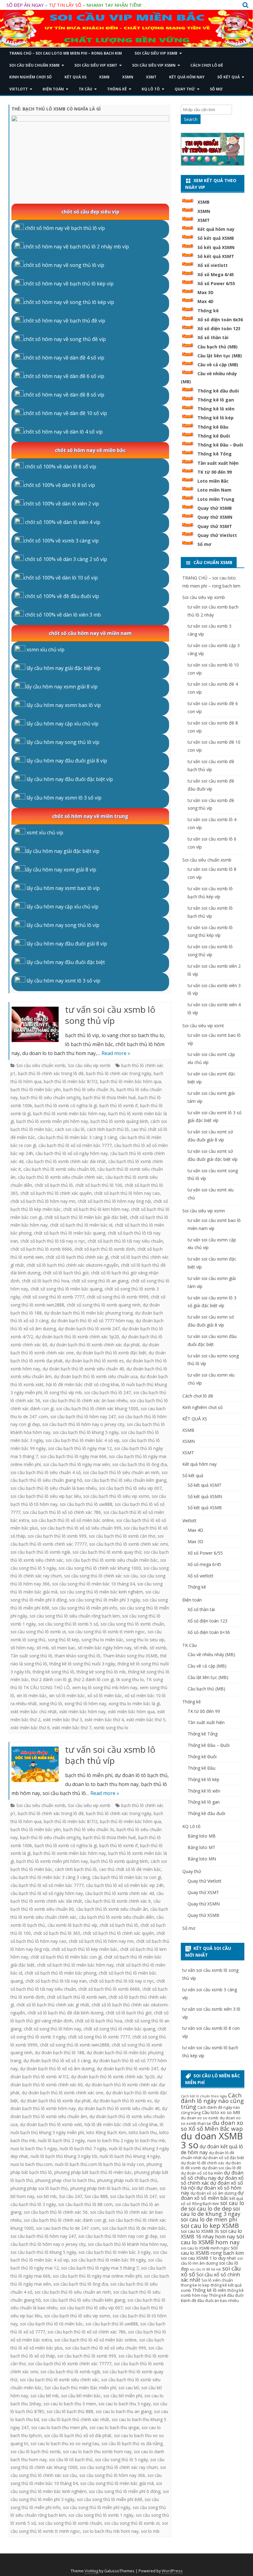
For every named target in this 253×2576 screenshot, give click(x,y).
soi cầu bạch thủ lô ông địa (140, 1464)
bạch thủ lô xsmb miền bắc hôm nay (69, 1113)
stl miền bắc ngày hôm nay (105, 1648)
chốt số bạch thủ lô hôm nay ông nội (114, 1201)
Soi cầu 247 (71, 2196)
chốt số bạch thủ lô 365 (57, 1933)
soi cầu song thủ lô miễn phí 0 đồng (125, 2491)
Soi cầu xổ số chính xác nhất (210, 2277)
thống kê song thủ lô (53, 1672)
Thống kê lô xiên (216, 409)
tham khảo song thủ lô (77, 1656)
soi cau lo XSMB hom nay (212, 2239)
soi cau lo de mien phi (209, 2219)
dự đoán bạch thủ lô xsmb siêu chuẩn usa (96, 1376)
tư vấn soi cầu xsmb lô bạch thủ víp (110, 1755)
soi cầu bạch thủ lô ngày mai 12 (80, 1448)
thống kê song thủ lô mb (101, 1672)
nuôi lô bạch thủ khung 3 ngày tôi (64, 2156)
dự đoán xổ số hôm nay (211, 2190)
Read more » (116, 1053)
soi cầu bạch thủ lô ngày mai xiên (77, 1464)
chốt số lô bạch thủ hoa (46, 1281)
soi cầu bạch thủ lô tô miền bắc (52, 2324)
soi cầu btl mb (45, 2396)
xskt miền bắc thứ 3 (62, 1720)
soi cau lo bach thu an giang (124, 2411)
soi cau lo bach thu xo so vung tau (65, 2443)
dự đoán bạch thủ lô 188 (60, 2052)
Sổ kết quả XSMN (216, 247)
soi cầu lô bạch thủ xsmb (35, 2451)
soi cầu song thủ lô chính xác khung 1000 (100, 1568)
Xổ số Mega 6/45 (216, 274)
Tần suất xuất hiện (218, 463)
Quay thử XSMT (215, 526)
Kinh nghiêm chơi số (31, 77)
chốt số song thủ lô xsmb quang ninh (104, 1305)
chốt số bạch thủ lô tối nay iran (56, 1981)
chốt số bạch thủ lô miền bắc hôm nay (75, 1965)
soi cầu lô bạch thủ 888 (70, 2411)
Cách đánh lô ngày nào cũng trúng (212, 2101)
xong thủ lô (51, 1703)
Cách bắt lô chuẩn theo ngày (204, 2096)
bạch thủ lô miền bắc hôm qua (131, 1081)
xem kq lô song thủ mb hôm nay (105, 1687)
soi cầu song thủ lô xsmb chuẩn (132, 1624)
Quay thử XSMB (215, 508)
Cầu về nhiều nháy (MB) (211, 1654)
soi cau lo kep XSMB (210, 2225)
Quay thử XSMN (215, 517)
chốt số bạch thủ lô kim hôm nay (96, 1209)
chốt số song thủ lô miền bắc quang (66, 1289)
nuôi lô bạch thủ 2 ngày (61, 2140)
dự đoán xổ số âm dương (213, 2193)
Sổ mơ (216, 89)
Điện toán (53, 89)
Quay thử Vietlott (217, 535)
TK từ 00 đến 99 (215, 472)
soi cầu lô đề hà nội (205, 2269)
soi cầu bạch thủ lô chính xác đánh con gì (65, 2220)
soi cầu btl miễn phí (123, 2396)
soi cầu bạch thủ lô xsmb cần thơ (122, 1536)
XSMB (104, 77)
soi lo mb (150, 2531)
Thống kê (117, 89)
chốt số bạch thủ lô (54, 1185)
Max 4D (205, 301)
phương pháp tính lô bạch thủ (100, 2188)
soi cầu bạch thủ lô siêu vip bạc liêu (46, 1496)
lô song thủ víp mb (63, 1392)
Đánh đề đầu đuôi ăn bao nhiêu (210, 2301)
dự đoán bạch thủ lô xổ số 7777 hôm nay (92, 1321)
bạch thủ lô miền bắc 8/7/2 (71, 1081)
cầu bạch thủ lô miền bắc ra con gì (127, 1877)
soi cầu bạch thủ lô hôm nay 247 (83, 1417)
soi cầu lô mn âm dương (212, 2261)
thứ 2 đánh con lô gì (51, 1679)
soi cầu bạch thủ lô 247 (108, 1392)
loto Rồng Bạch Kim (106, 2132)
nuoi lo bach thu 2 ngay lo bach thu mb (126, 2140)
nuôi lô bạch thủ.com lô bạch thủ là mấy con (100, 2164)
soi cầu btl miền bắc (81, 2396)
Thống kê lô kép (216, 418)
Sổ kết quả (228, 77)
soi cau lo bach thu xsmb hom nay (97, 2451)
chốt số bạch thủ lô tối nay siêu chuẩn (125, 1241)
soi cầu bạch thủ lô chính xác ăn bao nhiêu (85, 1400)
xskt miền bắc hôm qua (131, 1712)
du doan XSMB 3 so (212, 2140)
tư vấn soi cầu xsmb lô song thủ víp (110, 1015)
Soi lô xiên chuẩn (217, 2280)
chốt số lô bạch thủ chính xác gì (77, 1257)
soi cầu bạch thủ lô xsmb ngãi (40, 1552)
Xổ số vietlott (213, 265)
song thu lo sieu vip (145, 1640)
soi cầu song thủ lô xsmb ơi (38, 1632)
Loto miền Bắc (213, 481)
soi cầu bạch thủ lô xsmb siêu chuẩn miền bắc (112, 1560)
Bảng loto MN (202, 1859)
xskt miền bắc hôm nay (82, 1712)
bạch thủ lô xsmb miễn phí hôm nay (52, 1121)
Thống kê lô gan (216, 400)
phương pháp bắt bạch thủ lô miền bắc (93, 2172)
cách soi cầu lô (70, 1129)
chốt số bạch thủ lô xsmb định (105, 1249)
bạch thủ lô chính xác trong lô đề (51, 1073)
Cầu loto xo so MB (221, 2112)
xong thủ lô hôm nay (85, 1703)
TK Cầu (85, 89)
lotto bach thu (143, 2132)
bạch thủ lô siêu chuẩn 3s (89, 1089)
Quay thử (185, 89)
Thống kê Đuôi (214, 436)
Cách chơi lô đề (207, 65)
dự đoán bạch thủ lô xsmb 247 (89, 1329)
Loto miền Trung (216, 499)
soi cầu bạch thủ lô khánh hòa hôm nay (127, 2244)
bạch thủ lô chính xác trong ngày (119, 1073)
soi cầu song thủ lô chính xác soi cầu (101, 1576)
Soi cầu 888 (96, 2196)
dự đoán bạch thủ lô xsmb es (94, 1361)
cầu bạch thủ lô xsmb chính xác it (118, 1901)
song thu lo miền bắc (102, 1640)
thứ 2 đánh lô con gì (94, 1679)
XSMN (128, 77)
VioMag (91, 2571)
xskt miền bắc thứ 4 (104, 1720)
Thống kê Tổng (215, 454)
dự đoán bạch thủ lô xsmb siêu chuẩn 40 (83, 1369)
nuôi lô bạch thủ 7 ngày (83, 2148)
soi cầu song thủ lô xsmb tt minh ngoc (107, 1632)
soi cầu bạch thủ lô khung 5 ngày (86, 1432)
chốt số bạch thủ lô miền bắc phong (60, 1973)
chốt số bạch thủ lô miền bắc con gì (66, 1957)
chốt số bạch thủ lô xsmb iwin (77, 1997)
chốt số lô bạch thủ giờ (66, 1273)
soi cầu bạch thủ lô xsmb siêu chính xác (59, 2380)
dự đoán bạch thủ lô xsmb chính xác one (63, 2093)
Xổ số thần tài (213, 337)
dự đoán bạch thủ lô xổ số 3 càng (57, 2061)
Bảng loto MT (201, 1847)
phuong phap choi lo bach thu (65, 2180)
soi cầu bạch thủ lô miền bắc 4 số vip (83, 1440)
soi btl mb (47, 2196)
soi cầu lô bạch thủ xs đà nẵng (132, 2443)
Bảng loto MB (202, 1836)
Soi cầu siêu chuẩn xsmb (34, 65)
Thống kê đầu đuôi (218, 391)
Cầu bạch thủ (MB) (218, 347)
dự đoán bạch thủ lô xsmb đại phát (56, 2101)
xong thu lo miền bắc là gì (134, 1703)
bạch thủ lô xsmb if (118, 1105)
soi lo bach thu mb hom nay (111, 2531)
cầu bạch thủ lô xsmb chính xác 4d (120, 1893)
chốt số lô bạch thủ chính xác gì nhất (53, 2005)
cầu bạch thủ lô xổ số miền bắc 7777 (75, 1145)
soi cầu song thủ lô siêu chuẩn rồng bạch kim (75, 1616)
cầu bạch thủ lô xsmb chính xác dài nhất (66, 1161)
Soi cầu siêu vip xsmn (154, 65)
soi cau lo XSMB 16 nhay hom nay (211, 2234)
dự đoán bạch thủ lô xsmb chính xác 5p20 (77, 1337)
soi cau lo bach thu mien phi (59, 2427)
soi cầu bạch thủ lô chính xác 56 (56, 2212)
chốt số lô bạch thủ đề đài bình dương (65, 2013)
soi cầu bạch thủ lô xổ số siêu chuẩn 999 (81, 1528)
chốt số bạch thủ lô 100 (99, 1185)
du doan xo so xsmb (200, 2118)
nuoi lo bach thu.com (31, 2164)
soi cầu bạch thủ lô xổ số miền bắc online (73, 1520)
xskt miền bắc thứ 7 (72, 1728)
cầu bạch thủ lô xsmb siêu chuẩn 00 (59, 1169)
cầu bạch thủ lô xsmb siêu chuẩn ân (112, 1909)
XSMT (151, 77)
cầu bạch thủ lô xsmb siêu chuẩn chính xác (60, 1177)
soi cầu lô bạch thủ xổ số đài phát (78, 2435)
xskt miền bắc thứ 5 (146, 1720)
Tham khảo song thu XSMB (130, 1656)
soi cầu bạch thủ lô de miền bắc (134, 2228)
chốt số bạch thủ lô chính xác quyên (56, 1193)
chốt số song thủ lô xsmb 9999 (118, 1297)
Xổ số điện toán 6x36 (220, 320)
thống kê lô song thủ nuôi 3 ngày (82, 1664)
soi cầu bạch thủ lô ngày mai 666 (73, 1456)
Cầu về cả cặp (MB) (218, 365)
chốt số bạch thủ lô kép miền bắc (85, 1949)
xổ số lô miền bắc (105, 1695)
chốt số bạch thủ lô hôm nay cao (127, 1193)
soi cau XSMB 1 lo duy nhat (208, 2258)
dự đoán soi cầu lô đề (222, 2168)
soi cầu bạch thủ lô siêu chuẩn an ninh (121, 1472)
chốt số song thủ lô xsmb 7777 (53, 1297)
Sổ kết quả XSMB (216, 238)
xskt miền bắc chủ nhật (34, 1712)
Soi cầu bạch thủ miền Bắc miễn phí (80, 2388)
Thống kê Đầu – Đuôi (220, 445)
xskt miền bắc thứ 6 (30, 1728)
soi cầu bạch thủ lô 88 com (85, 2204)
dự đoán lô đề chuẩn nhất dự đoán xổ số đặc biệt (212, 2155)
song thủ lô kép (63, 1640)
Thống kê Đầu (213, 427)
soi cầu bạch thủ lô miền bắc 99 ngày (108, 2260)
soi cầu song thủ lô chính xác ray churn (119, 2467)
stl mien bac (63, 1648)
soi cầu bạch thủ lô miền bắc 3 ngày (115, 2252)
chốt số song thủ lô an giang (100, 1281)
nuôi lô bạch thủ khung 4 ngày (130, 2156)
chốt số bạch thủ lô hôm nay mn (43, 1201)
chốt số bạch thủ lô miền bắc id (81, 1225)
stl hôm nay (22, 1648)
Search (191, 119)
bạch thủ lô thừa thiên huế (109, 1097)
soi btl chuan (144, 2188)
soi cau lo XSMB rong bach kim (212, 2250)
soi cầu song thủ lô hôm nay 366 (112, 2475)
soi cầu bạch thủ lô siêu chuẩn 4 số (46, 1472)
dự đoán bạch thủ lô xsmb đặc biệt (111, 1353)
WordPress (172, 2571)
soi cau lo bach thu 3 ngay (124, 2404)
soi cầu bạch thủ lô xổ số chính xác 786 (62, 1512)
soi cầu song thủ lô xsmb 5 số (68, 1624)
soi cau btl (129, 2388)
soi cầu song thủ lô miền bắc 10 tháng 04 (93, 1584)
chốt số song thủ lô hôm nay (52, 2029)
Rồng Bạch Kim (206, 2204)
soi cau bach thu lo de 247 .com (68, 2228)
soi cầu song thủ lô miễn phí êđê (110, 2499)
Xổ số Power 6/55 (216, 283)
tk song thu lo (130, 1679)
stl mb (43, 1648)
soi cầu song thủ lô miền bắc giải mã (117, 2483)
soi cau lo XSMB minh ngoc (205, 2248)
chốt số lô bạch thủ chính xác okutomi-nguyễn (73, 1265)
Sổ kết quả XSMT (216, 256)
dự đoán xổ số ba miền (202, 2173)
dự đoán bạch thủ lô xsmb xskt (51, 2124)
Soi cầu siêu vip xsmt (96, 65)
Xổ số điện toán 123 (219, 328)
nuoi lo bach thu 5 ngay (34, 2148)
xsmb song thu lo (111, 1728)
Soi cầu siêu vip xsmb (156, 53)
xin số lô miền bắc (67, 1695)
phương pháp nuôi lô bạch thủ (127, 2180)
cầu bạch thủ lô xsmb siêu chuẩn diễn (116, 1917)
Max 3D (205, 292)
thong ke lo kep (195, 2285)
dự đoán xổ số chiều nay (212, 2175)
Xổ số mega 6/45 (204, 1564)
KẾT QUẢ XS (75, 77)
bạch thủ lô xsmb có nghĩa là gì (66, 1105)
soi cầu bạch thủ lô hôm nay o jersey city (83, 1424)
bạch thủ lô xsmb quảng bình (119, 1121)
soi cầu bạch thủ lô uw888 (86, 1504)
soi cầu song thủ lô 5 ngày (121, 2460)
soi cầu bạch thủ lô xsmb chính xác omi (129, 1544)
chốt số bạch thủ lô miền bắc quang (70, 1233)
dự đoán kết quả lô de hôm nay (212, 2149)
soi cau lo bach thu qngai (114, 2427)
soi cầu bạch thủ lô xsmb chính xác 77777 (70, 2364)
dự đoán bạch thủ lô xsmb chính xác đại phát (95, 1345)
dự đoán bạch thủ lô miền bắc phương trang (88, 1313)
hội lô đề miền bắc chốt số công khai (82, 1384)
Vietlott (19, 89)
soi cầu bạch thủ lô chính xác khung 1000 (97, 1408)
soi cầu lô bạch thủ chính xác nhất (75, 2419)
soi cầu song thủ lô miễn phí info (85, 1608)
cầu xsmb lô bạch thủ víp (72, 1925)
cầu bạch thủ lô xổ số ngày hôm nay (72, 1153)
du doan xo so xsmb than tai (211, 2121)
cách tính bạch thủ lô (108, 1129)
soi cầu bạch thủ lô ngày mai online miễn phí (97, 2276)
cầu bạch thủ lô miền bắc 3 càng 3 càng (77, 1137)
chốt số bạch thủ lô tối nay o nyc (53, 1241)
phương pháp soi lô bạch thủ (39, 2188)
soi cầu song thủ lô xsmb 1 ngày (101, 2515)
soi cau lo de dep (210, 2208)
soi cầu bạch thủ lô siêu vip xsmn (116, 1496)
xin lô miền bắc (32, 1695)
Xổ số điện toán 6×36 (209, 1632)
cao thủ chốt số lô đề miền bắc (130, 1869)
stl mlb (141, 1648)
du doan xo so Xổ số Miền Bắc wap (212, 2126)
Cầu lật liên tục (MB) (220, 356)
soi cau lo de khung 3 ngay (211, 2211)
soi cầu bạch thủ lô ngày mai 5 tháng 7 (100, 2268)
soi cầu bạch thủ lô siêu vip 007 (130, 1488)
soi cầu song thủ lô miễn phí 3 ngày (105, 1600)
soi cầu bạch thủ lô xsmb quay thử (107, 1552)
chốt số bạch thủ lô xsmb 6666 (41, 1249)
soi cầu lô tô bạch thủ (71, 2460)
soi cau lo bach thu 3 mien (70, 2404)
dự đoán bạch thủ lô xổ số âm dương (57, 2069)
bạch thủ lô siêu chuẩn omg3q (50, 1097)
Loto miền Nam (214, 490)
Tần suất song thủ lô (31, 1656)
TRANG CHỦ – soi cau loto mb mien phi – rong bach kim (66, 53)
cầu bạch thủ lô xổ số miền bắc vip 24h (125, 1885)
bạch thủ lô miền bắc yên (36, 1089)
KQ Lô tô (151, 89)
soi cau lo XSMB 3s (200, 2231)
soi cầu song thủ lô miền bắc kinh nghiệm (101, 1592)
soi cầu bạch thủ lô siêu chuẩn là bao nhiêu (54, 1488)
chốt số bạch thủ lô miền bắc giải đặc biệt (86, 1217)
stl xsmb (158, 1648)
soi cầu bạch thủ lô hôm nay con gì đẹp (118, 2236)
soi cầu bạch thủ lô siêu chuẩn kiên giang (125, 1480)
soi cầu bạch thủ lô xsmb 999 (57, 1536)
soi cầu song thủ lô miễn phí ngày (97, 2507)
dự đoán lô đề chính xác (203, 2163)
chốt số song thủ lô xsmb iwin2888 (75, 2045)
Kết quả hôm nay (187, 77)
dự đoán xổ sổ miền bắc (212, 2195)
